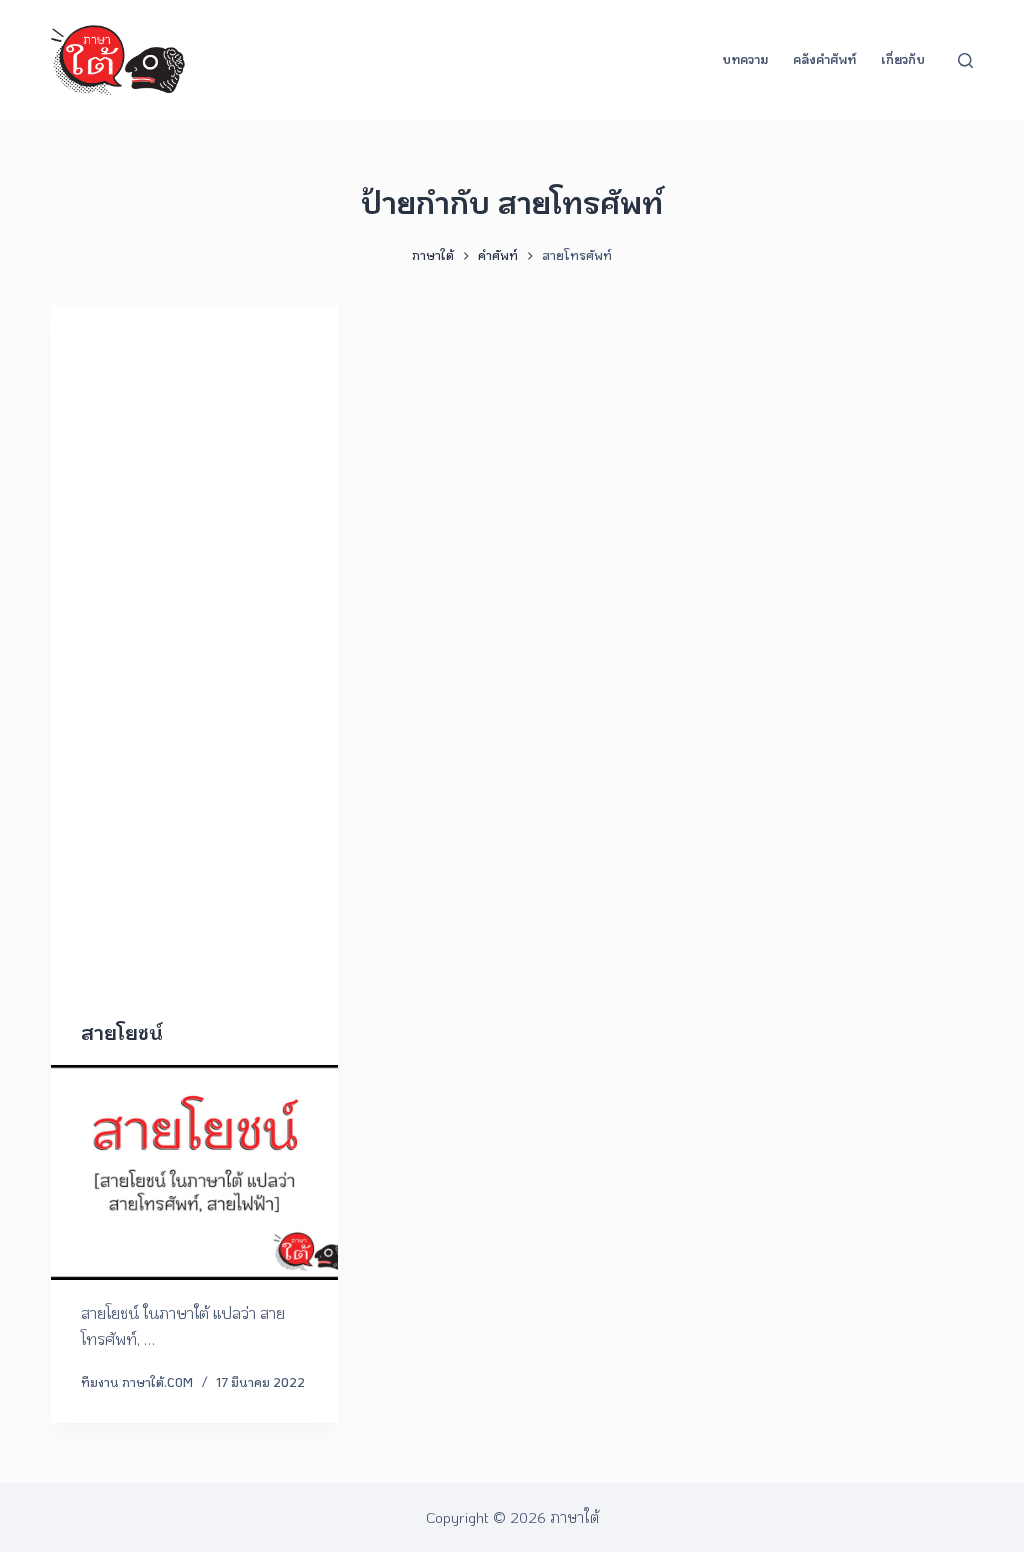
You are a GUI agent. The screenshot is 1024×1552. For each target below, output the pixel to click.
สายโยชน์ (121, 1032)
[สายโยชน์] (194, 1172)
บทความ (745, 59)
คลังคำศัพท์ (824, 59)
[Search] (965, 60)
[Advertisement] (194, 689)
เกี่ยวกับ (903, 59)
